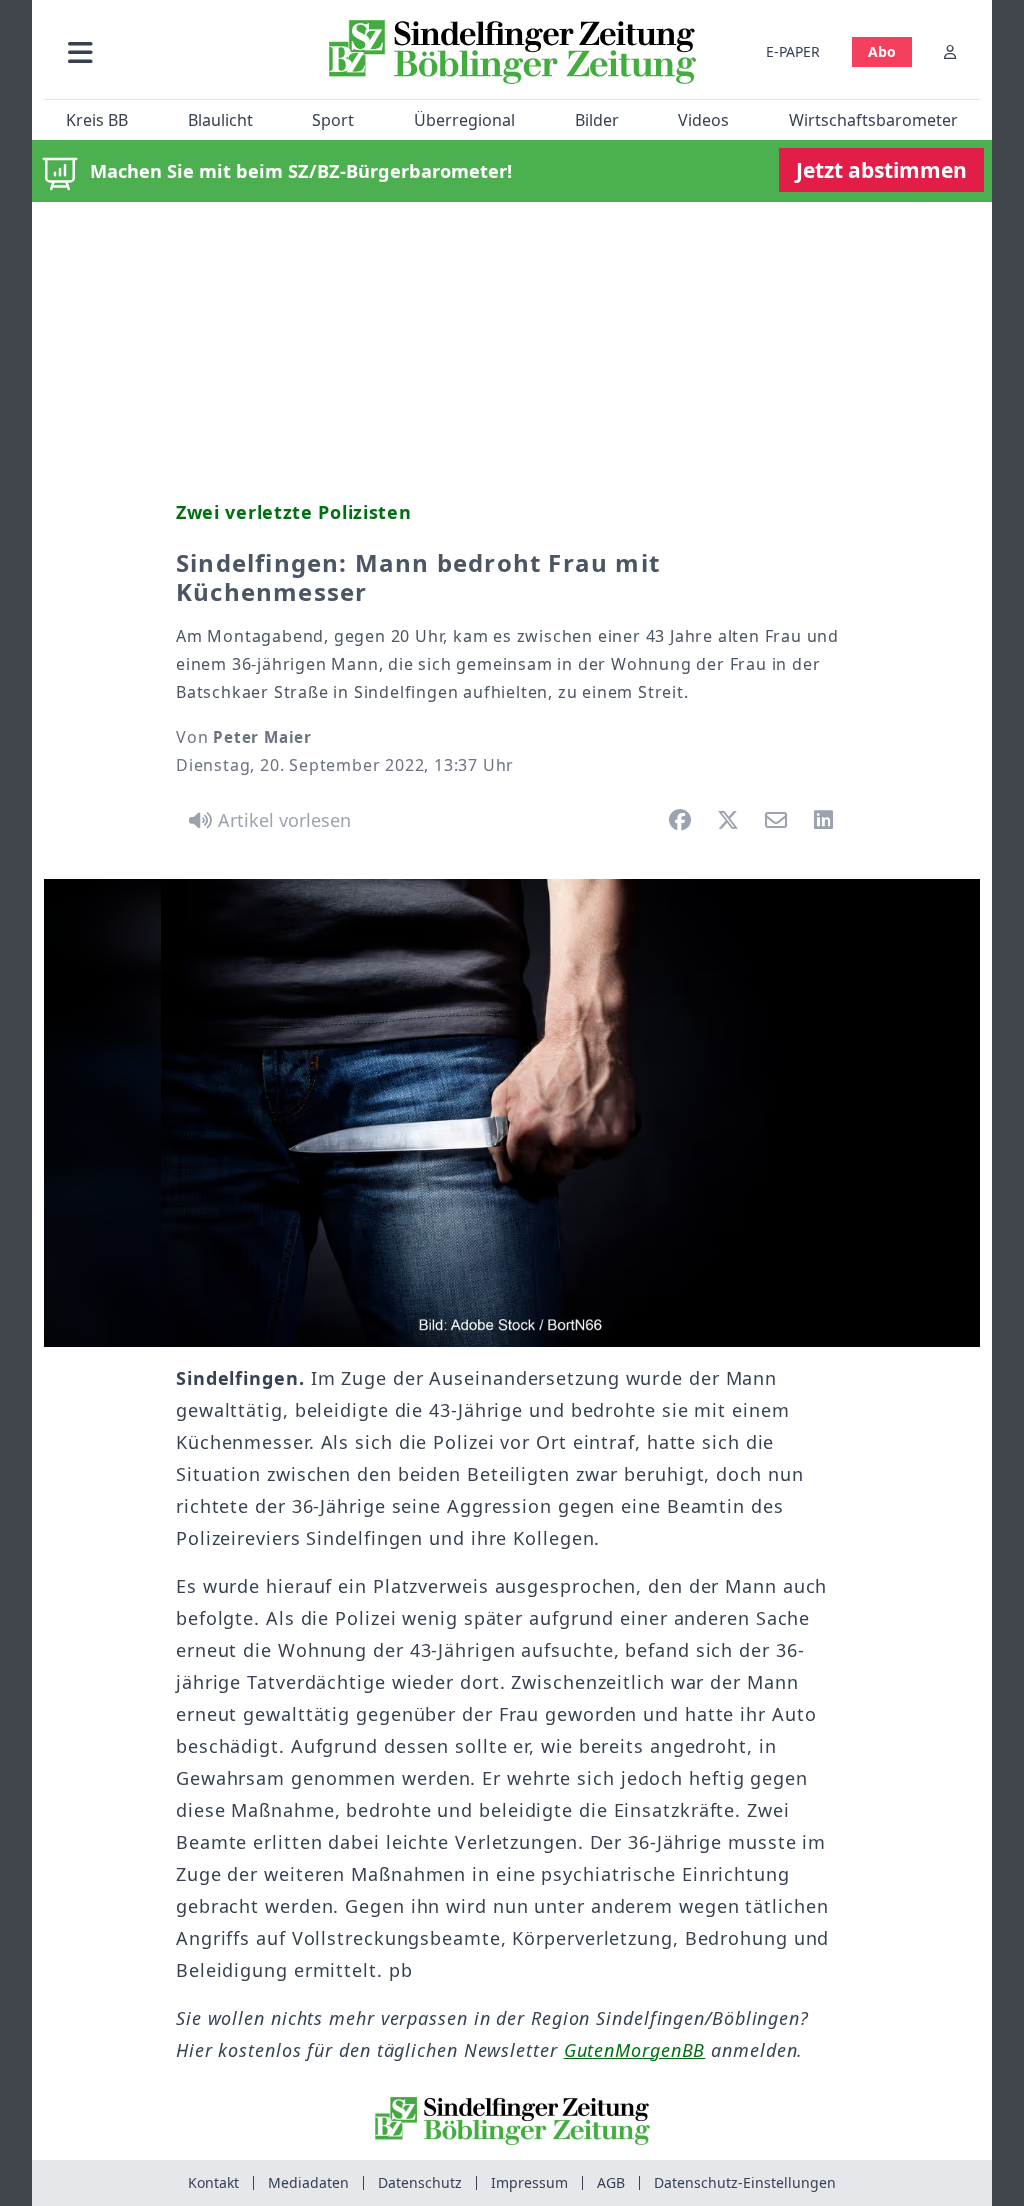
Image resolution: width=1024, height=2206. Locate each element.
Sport (333, 120)
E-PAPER (793, 51)
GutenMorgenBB (635, 2050)
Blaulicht (220, 120)
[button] (179, 51)
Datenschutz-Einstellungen (745, 2182)
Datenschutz (420, 2182)
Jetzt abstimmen (881, 170)
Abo (882, 51)
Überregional (464, 120)
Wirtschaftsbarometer (873, 120)
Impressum (529, 2182)
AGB (611, 2182)
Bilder (597, 120)
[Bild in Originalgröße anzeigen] (512, 1113)
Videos (703, 120)
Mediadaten (308, 2182)
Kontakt (213, 2182)
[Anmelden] (950, 51)
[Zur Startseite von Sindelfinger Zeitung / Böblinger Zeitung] (512, 52)
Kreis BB (97, 120)
